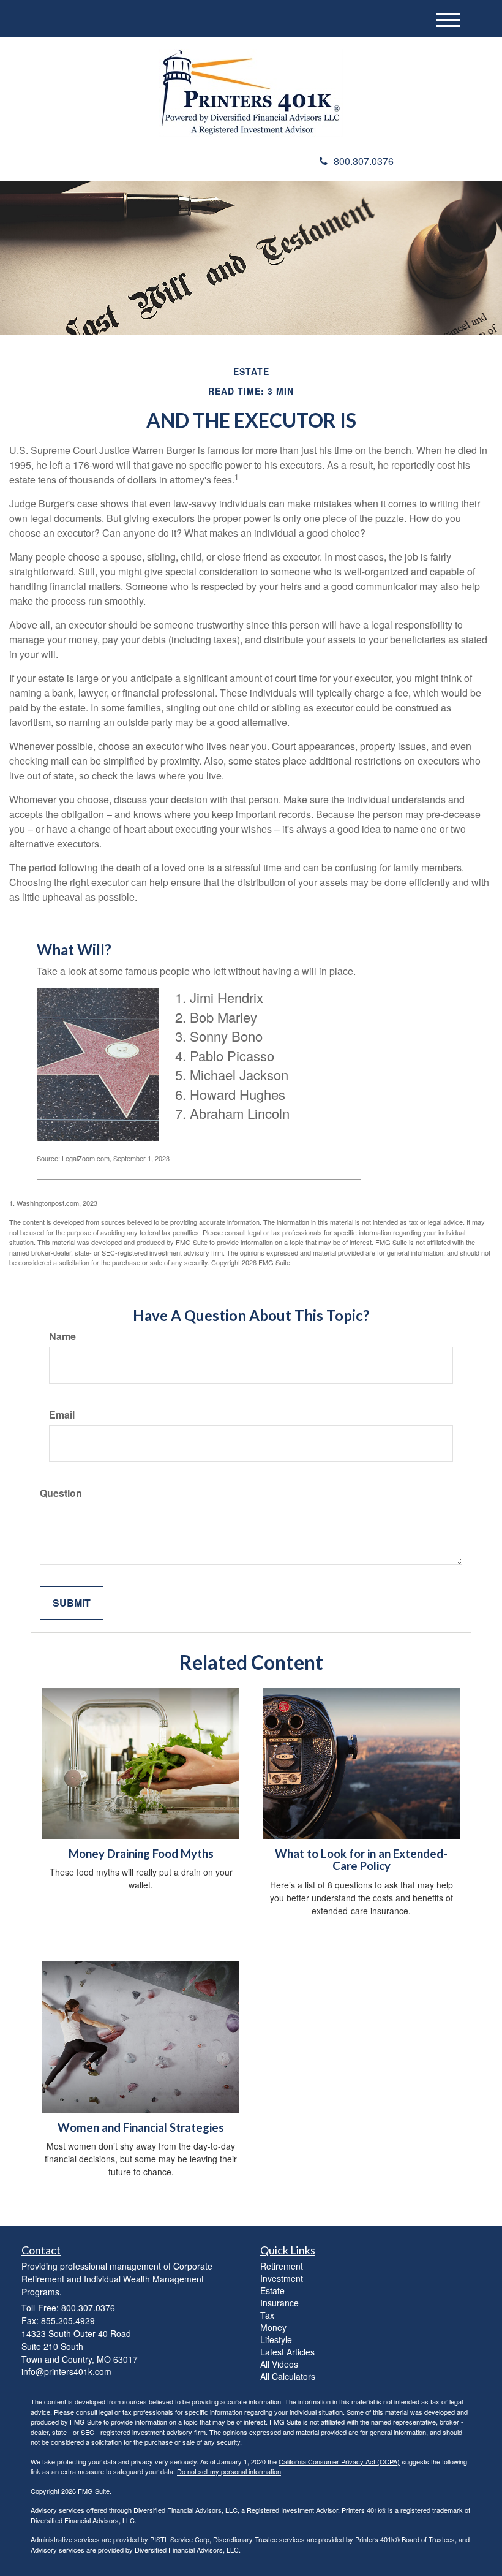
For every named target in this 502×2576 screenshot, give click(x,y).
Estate (272, 2290)
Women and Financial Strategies (141, 2127)
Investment (282, 2278)
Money (273, 2327)
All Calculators (288, 2376)
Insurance (279, 2303)
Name (62, 1336)
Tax (267, 2315)
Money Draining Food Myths (141, 1854)
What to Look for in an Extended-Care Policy (361, 1860)
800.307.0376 (364, 161)
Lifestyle (276, 2339)
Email (62, 1415)
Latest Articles (287, 2352)
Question (61, 1493)
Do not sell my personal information (229, 2471)
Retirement (282, 2266)
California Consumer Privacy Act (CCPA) (339, 2461)
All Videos (279, 2364)
